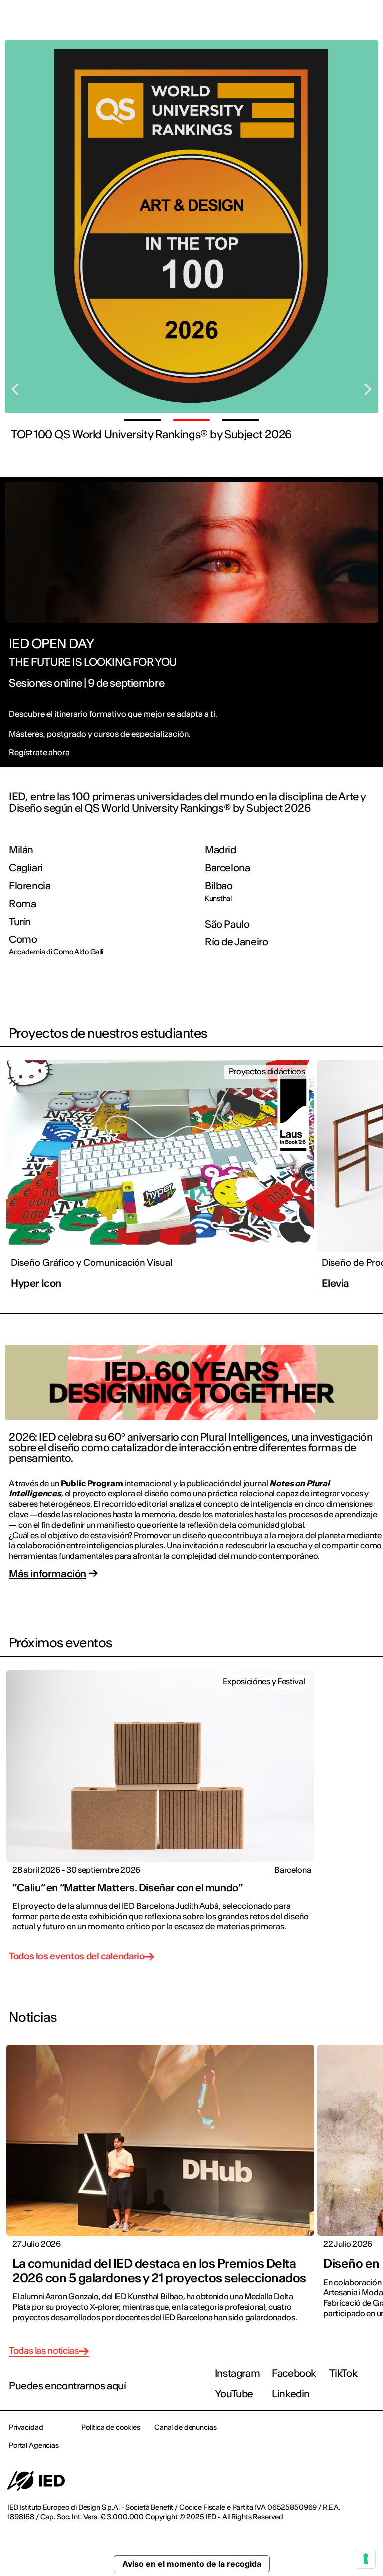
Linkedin (291, 2394)
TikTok (343, 2373)
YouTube (234, 2394)
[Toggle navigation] (368, 21)
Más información (48, 1573)
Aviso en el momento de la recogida (192, 2564)
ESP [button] (289, 21)
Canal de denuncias (185, 2427)
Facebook (294, 2373)
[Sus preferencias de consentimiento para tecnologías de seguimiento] (366, 2559)
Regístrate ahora (39, 753)
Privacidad (26, 2427)
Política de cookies (110, 2427)
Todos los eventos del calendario (77, 1957)
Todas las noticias (44, 2351)
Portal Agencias (34, 2445)
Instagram (237, 2373)
